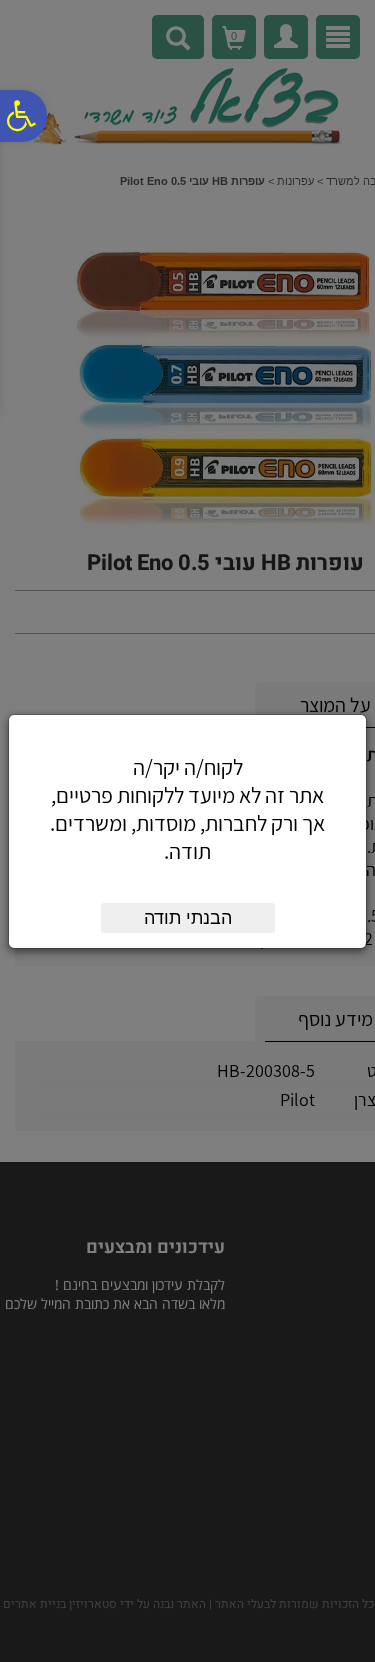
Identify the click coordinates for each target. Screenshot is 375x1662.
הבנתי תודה (188, 918)
